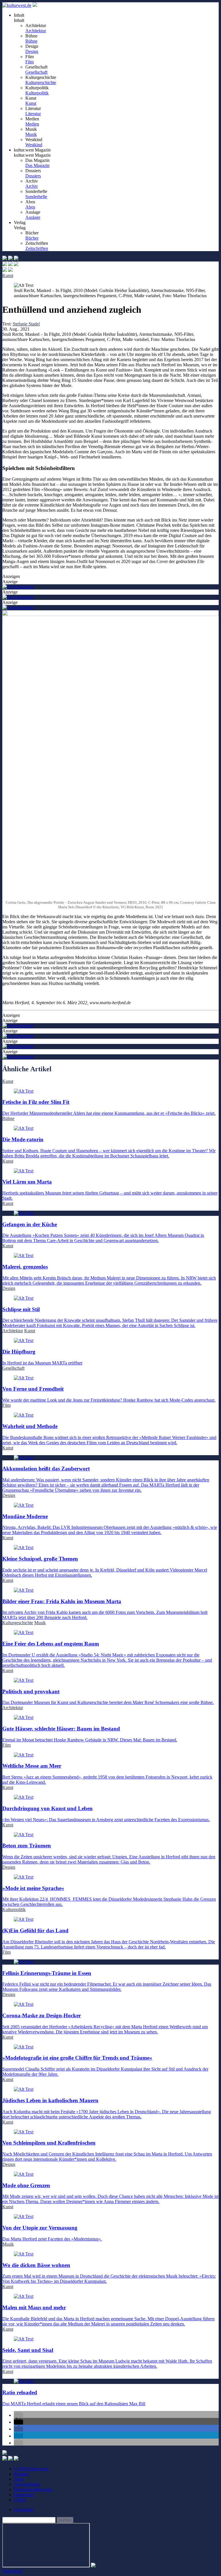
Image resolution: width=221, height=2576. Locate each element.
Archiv (32, 186)
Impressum (24, 2495)
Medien (32, 124)
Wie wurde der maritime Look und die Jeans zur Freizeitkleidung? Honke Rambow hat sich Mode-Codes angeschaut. (109, 1394)
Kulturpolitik (37, 93)
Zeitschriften (37, 248)
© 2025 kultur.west (31, 2469)
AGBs (20, 2500)
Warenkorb (12, 2571)
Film (29, 62)
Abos (30, 207)
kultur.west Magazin (32, 155)
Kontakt (21, 2474)
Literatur (33, 114)
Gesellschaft (36, 72)
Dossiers (33, 176)
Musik (31, 134)
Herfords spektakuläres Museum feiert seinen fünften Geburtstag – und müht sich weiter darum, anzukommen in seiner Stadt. (110, 1190)
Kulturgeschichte (41, 83)
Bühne (31, 41)
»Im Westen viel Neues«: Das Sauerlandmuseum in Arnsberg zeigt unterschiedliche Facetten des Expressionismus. (106, 1814)
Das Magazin (37, 165)
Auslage (33, 217)
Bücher (32, 238)
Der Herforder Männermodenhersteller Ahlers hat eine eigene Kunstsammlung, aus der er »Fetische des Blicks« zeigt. (109, 1107)
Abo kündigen (27, 2484)
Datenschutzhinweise (33, 2489)
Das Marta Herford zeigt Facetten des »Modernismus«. (52, 2233)
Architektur (36, 31)
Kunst (31, 103)
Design (32, 51)
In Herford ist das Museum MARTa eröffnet (42, 1357)
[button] (18, 2415)
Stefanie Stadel (26, 324)
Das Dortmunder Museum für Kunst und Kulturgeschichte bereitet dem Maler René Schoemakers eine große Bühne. (108, 1697)
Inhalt (19, 20)
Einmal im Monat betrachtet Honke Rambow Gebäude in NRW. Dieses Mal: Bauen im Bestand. (90, 1734)
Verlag (20, 228)
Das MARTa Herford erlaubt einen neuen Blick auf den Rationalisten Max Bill (74, 2398)
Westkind (34, 145)
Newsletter (24, 2510)
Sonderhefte (36, 197)
